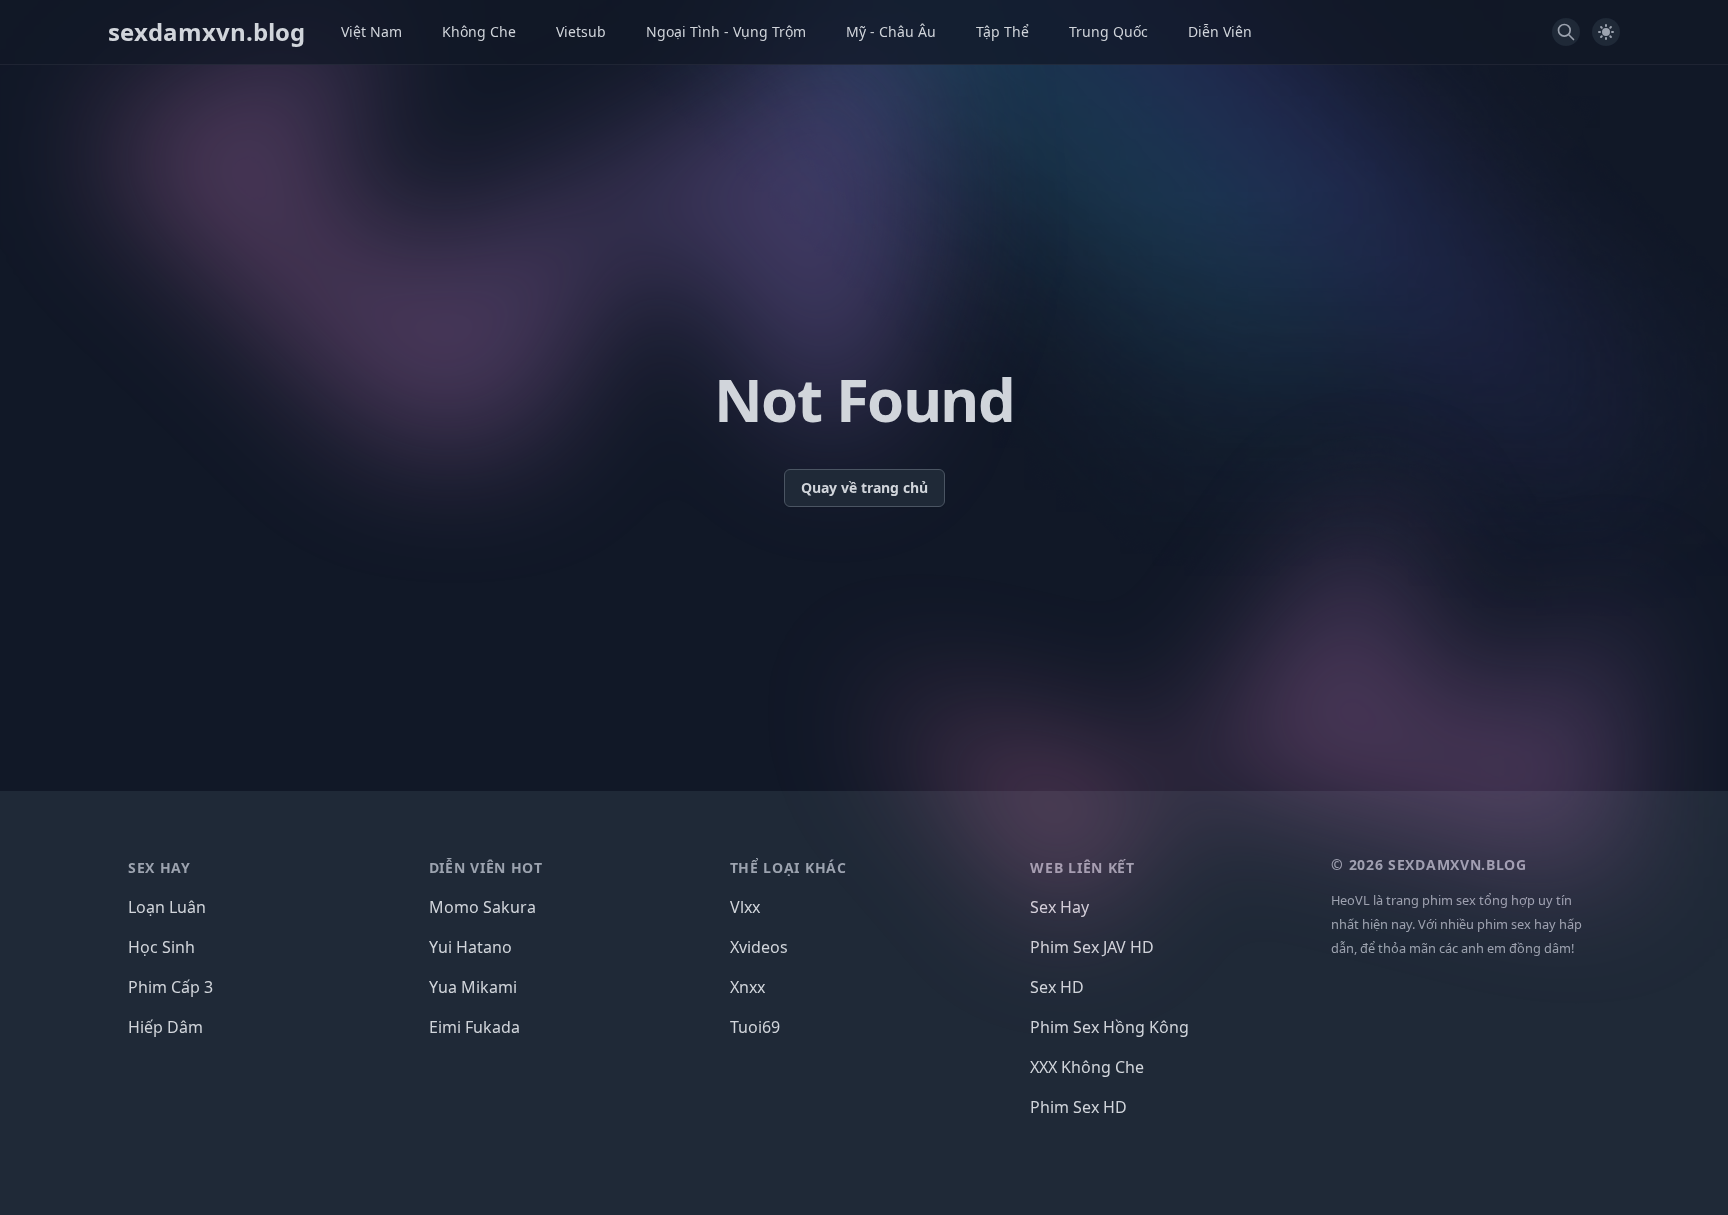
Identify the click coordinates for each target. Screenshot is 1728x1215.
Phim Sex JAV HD (1092, 947)
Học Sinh (161, 947)
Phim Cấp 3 (170, 987)
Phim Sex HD (1078, 1107)
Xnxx (747, 987)
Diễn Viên (1220, 31)
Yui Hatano (470, 947)
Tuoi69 (755, 1027)
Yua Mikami (473, 987)
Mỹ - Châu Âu (891, 31)
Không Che (479, 31)
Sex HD (1057, 987)
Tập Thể (1002, 31)
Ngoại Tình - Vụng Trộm (726, 31)
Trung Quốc (1108, 31)
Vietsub (581, 31)
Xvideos (759, 947)
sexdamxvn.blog (206, 32)
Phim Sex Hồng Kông (1109, 1027)
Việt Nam (371, 31)
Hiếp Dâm (165, 1027)
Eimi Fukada (474, 1027)
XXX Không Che (1087, 1067)
